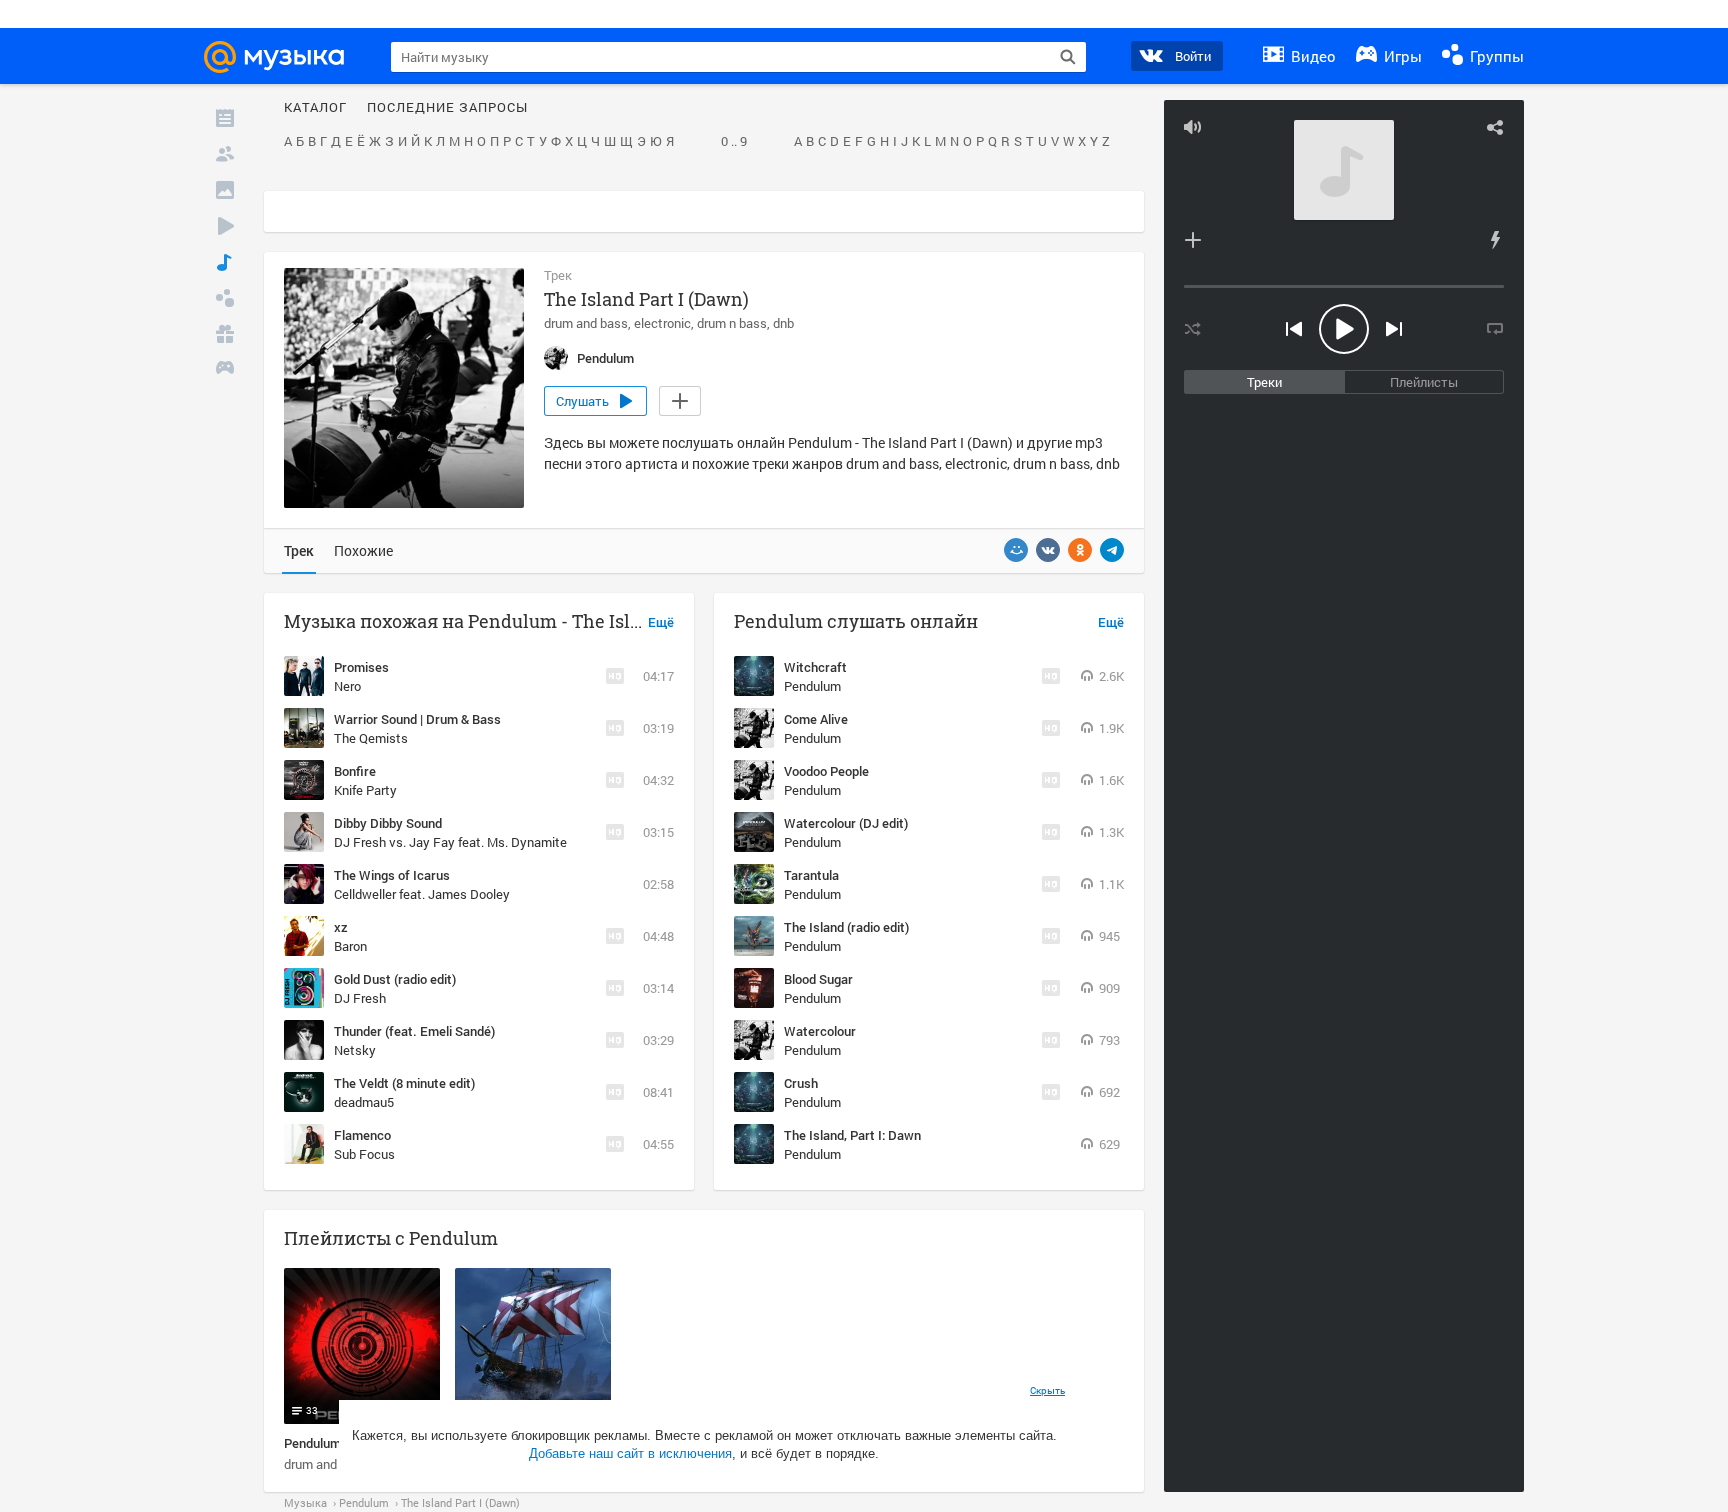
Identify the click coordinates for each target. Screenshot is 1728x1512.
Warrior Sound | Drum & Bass (417, 719)
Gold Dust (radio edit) (395, 979)
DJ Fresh (360, 998)
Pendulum (812, 686)
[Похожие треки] (1495, 240)
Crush (801, 1083)
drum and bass (586, 323)
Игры (1401, 56)
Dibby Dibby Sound (388, 823)
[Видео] (225, 226)
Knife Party (365, 790)
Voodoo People (826, 771)
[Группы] (225, 298)
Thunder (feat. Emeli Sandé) (414, 1031)
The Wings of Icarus (392, 875)
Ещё (661, 623)
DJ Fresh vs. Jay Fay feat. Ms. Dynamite (450, 842)
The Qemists (371, 738)
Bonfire (355, 771)
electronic (662, 323)
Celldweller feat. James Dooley (422, 894)
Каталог (315, 108)
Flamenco (362, 1135)
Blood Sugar (818, 979)
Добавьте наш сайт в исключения (630, 1453)
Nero (347, 686)
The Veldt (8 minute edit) (404, 1083)
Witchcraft (815, 667)
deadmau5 (364, 1102)
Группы (1495, 56)
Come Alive (816, 719)
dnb (783, 323)
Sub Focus (364, 1154)
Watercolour (820, 1031)
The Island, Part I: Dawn (852, 1135)
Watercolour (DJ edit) (846, 823)
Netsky (355, 1050)
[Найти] (1068, 57)
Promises (361, 667)
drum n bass (732, 323)
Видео (1311, 56)
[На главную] (283, 57)
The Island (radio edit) (846, 927)
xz (341, 927)
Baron (350, 946)
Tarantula (811, 875)
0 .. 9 (734, 142)
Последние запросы (447, 108)
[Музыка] (225, 262)
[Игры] (225, 370)
